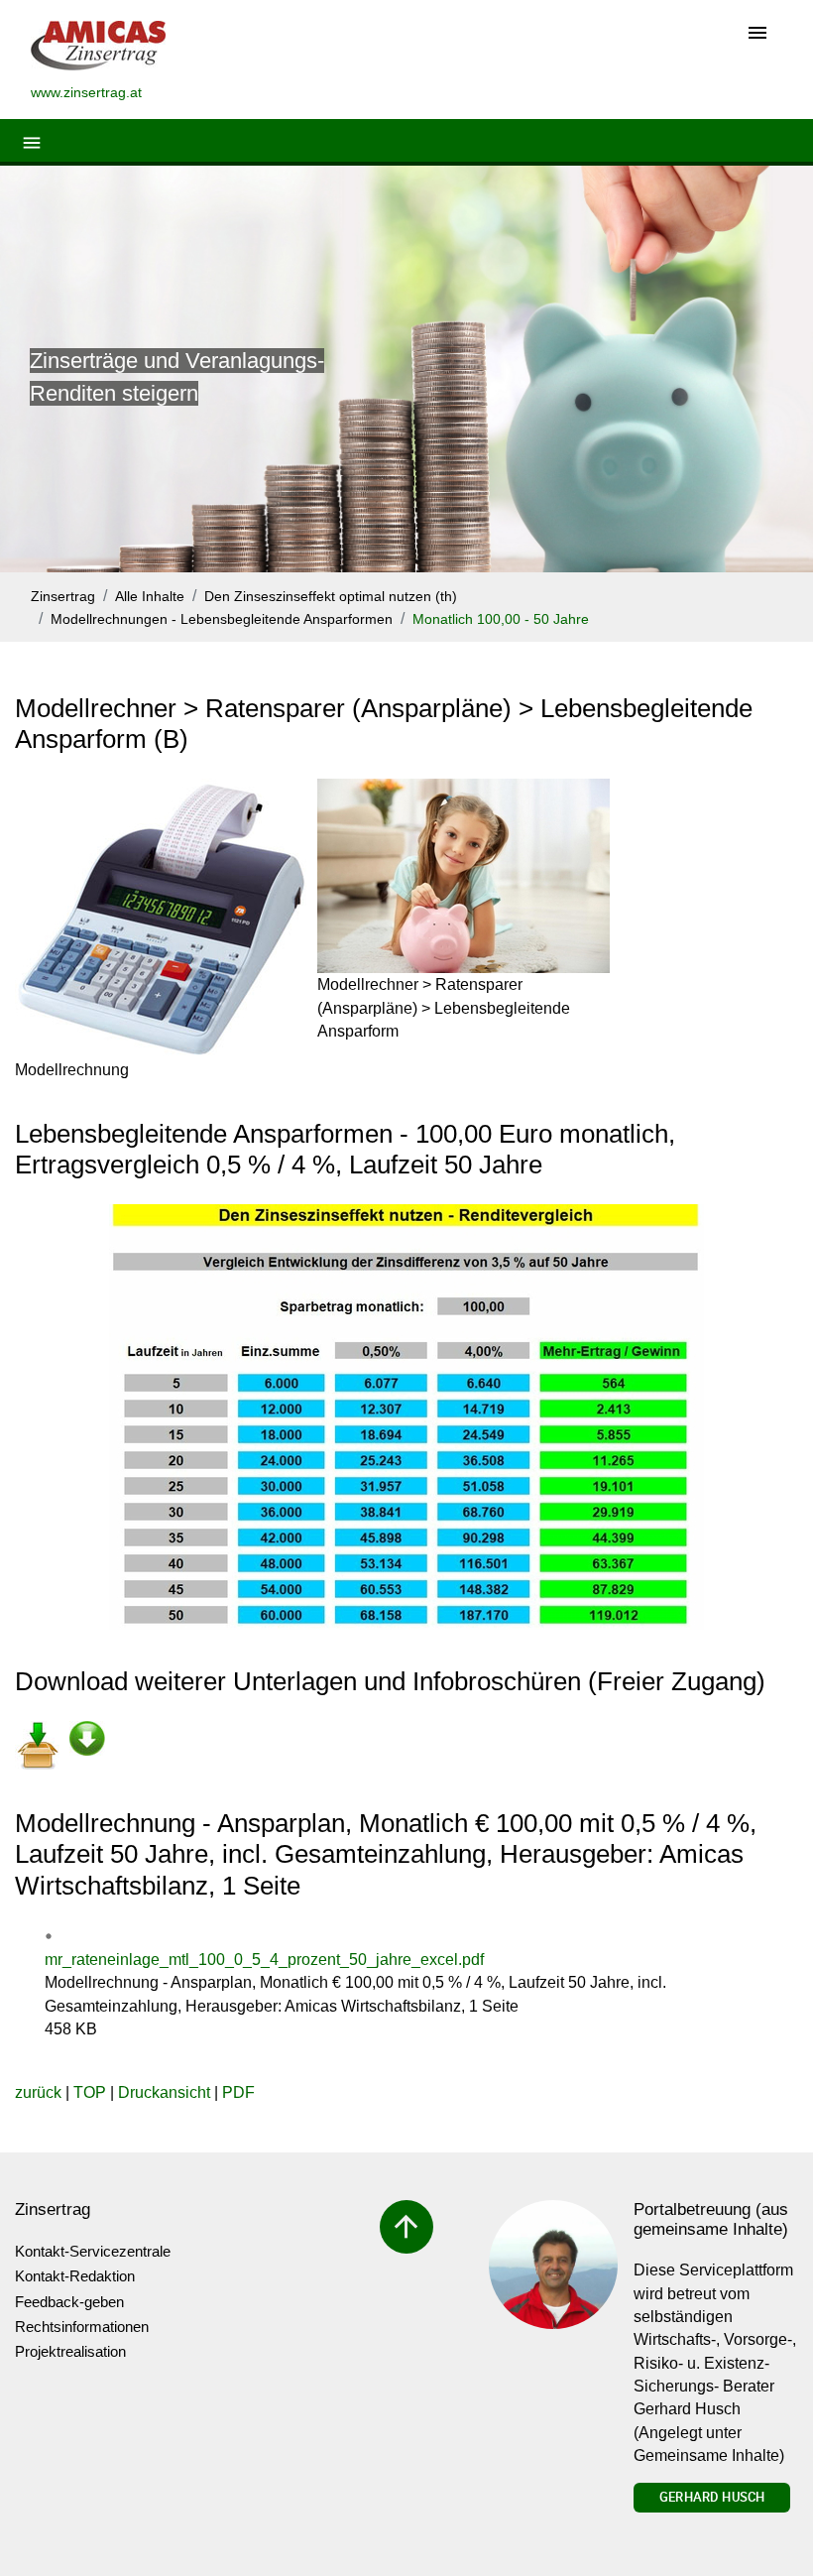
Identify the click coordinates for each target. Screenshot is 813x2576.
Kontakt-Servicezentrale (93, 2251)
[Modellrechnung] (161, 919)
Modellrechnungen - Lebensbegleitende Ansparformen (222, 619)
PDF (238, 2092)
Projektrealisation (70, 2351)
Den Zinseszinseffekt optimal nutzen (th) (331, 597)
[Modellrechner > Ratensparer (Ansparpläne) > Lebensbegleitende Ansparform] (464, 876)
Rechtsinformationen (82, 2327)
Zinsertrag (63, 597)
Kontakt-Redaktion (75, 2276)
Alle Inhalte (150, 597)
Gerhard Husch (712, 2497)
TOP (90, 2092)
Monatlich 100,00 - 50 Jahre (501, 619)
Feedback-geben (69, 2302)
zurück (38, 2092)
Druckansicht (164, 2092)
